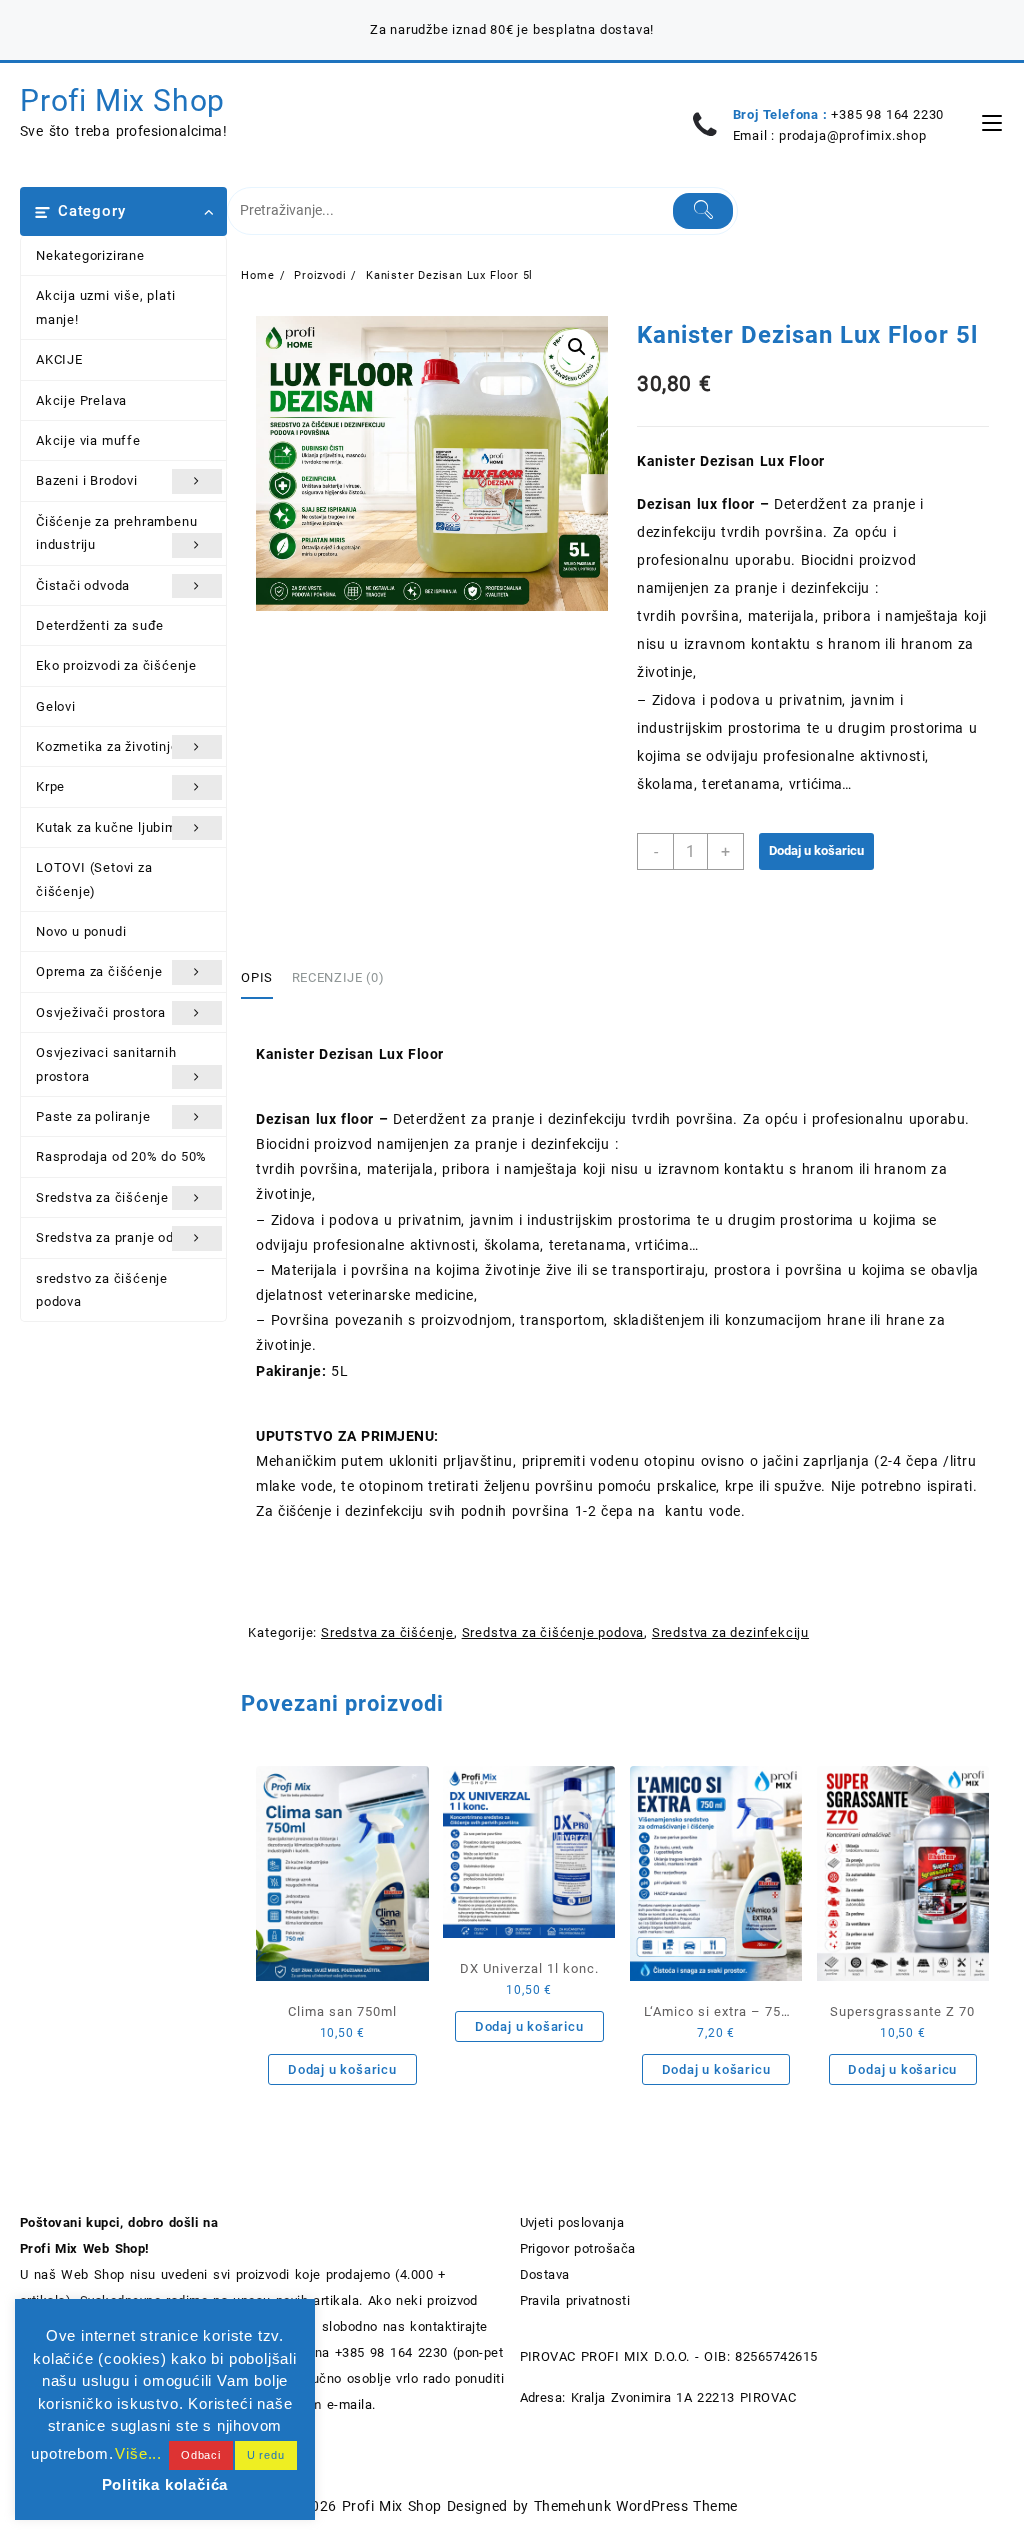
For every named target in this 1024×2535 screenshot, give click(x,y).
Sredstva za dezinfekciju (730, 1632)
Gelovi (56, 706)
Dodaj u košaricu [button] (342, 2069)
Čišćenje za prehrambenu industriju (116, 533)
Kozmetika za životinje (107, 746)
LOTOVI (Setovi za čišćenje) (94, 879)
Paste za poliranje (93, 1116)
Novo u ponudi (81, 931)
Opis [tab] (257, 977)
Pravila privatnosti (575, 2300)
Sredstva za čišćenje (102, 1197)
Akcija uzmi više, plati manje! (105, 307)
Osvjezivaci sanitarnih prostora (106, 1064)
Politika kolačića (165, 2484)
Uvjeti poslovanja (572, 2222)
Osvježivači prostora (101, 1012)
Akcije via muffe (88, 440)
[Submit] (703, 211)
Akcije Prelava (81, 400)
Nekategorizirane (90, 255)
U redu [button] (266, 2455)
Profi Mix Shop (122, 100)
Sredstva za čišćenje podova (553, 1632)
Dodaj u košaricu (816, 850)
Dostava (545, 2274)
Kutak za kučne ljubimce (114, 827)
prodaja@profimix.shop (853, 135)
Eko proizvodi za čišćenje (116, 665)
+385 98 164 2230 (887, 114)
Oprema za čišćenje (99, 971)
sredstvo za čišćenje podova (102, 1290)
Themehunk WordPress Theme (636, 2506)
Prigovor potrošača (578, 2248)
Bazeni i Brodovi (87, 480)
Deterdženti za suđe (100, 625)
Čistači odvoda (83, 585)
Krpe (50, 786)
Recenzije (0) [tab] (338, 977)
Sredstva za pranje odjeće (118, 1237)
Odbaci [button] (201, 2455)
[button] (577, 347)
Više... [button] (138, 2453)
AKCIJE (59, 359)
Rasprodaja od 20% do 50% (121, 1156)
